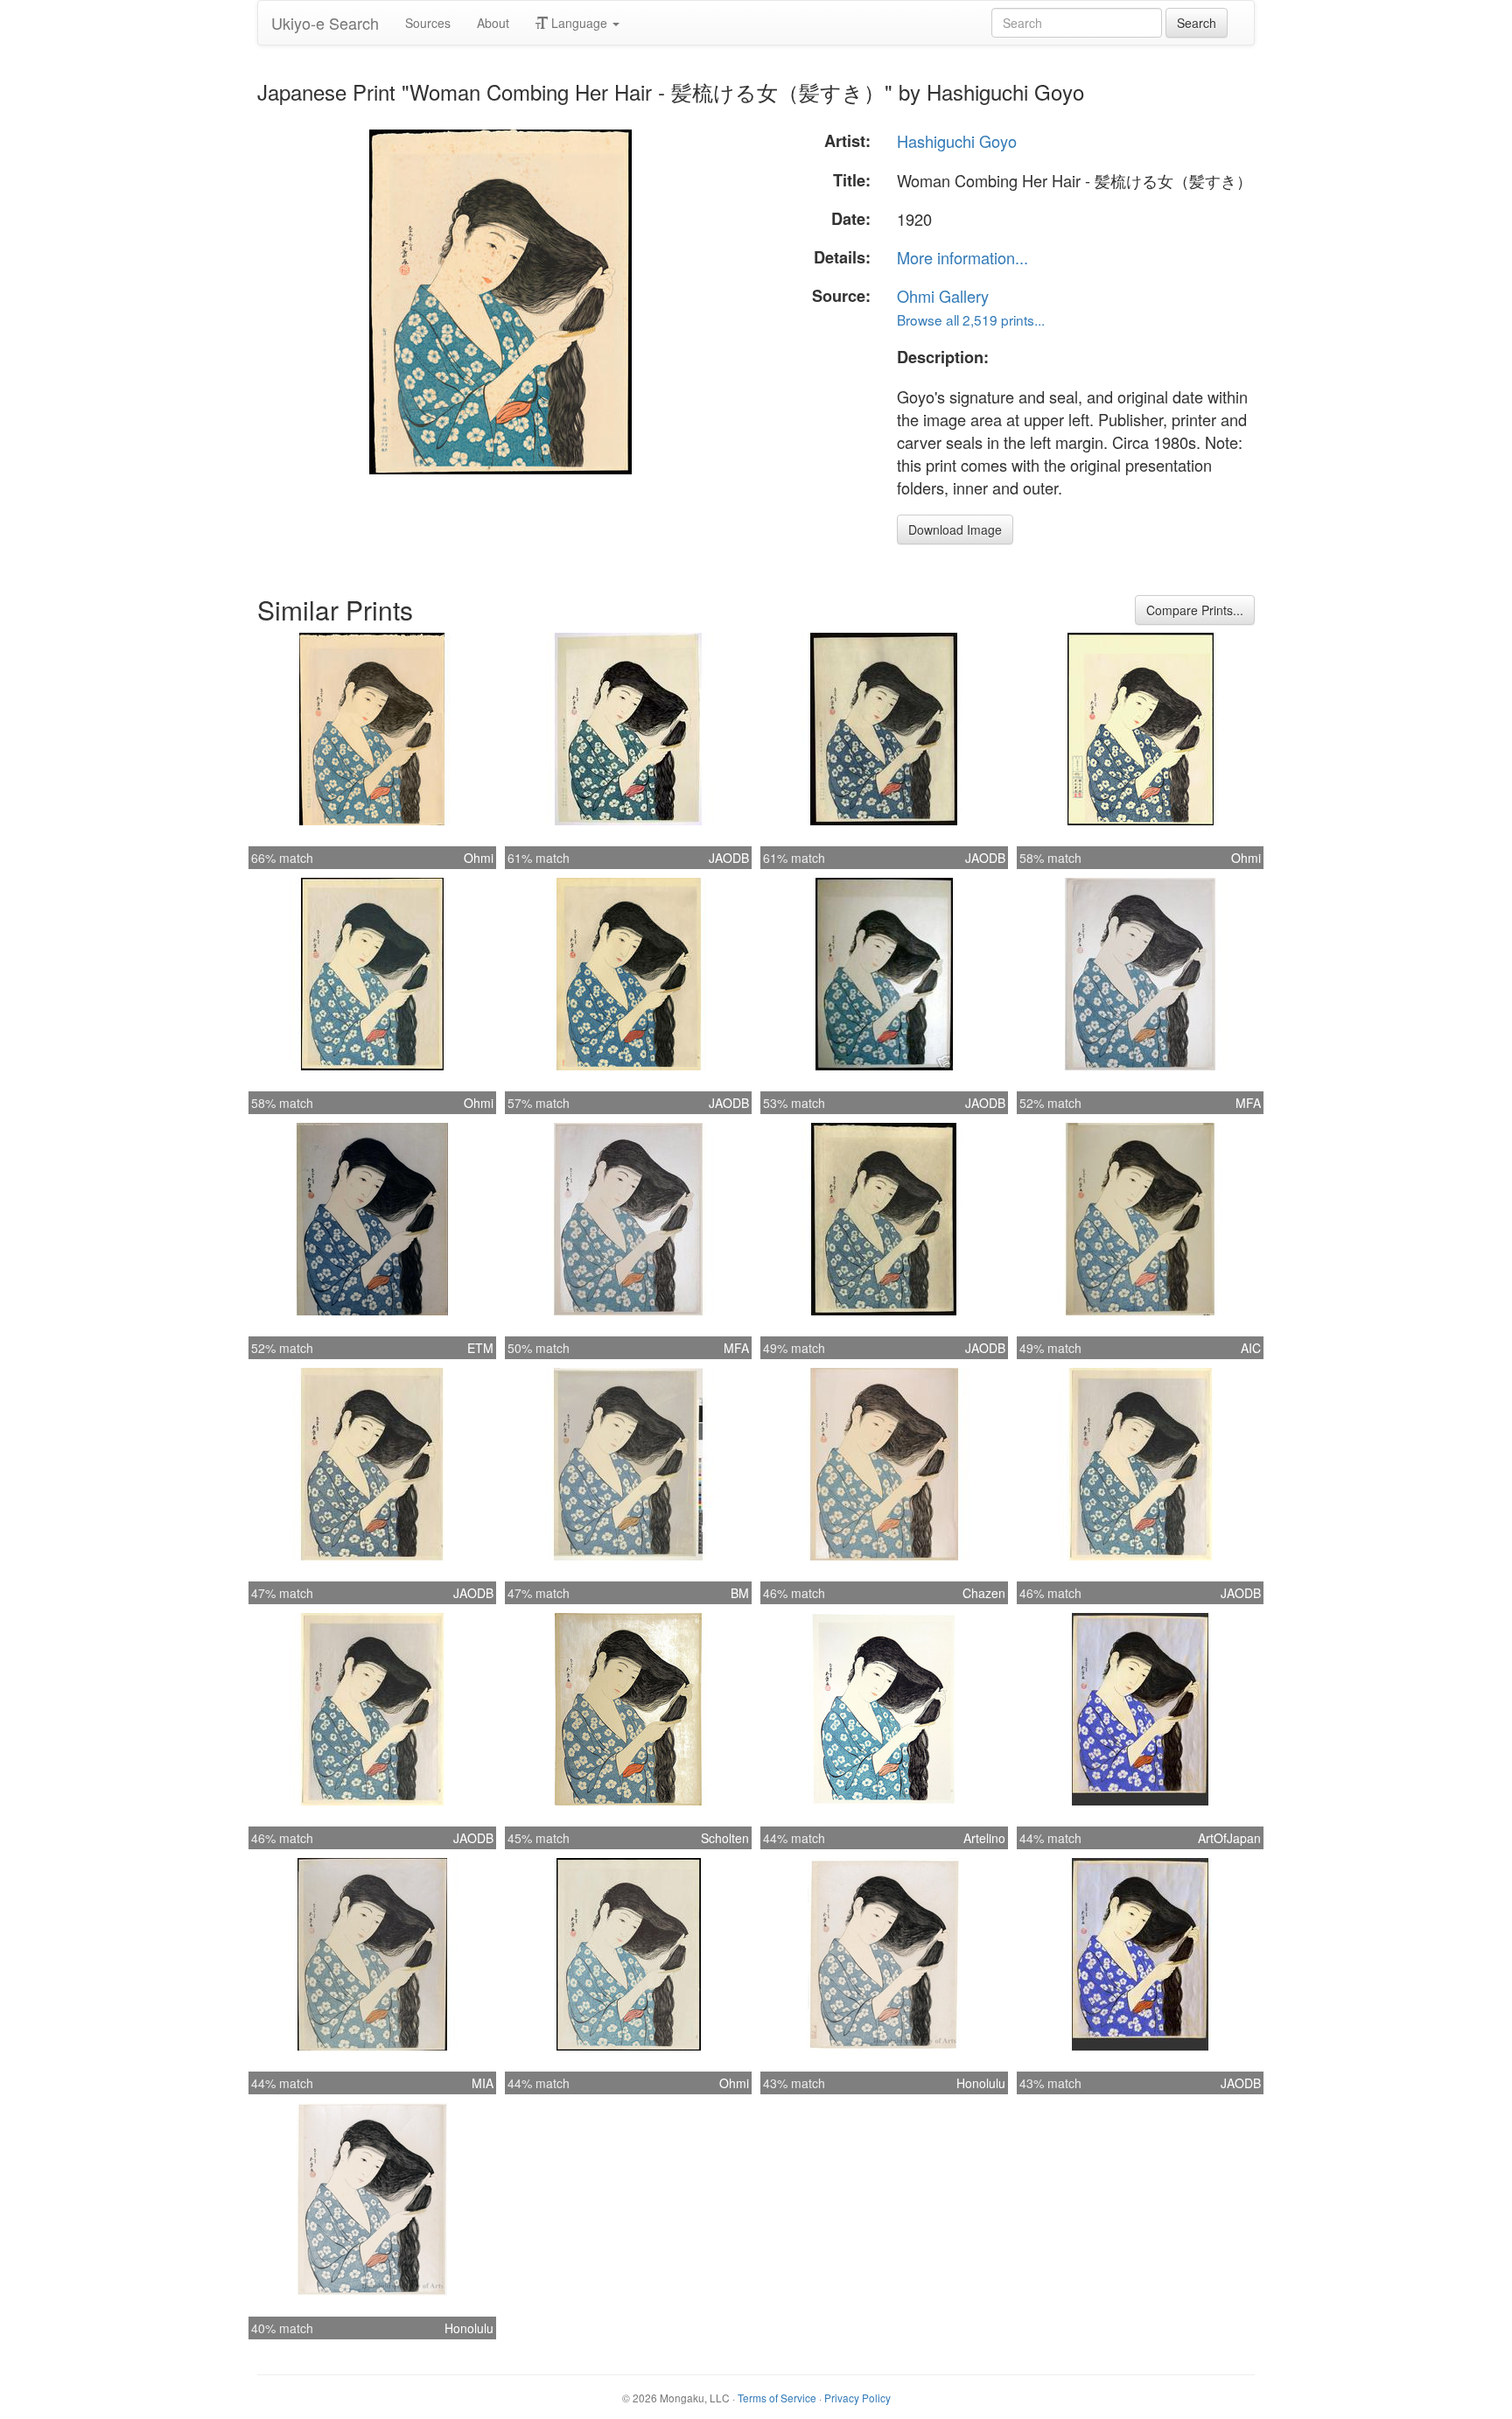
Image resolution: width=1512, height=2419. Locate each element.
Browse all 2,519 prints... (971, 319)
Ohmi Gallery (943, 296)
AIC (1251, 1348)
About (493, 23)
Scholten (725, 1838)
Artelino (984, 1838)
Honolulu (981, 2083)
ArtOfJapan (1229, 1838)
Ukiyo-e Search (325, 23)
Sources (428, 23)
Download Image (955, 529)
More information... (962, 257)
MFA (1248, 1103)
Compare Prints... (1195, 610)
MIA (483, 2083)
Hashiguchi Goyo (957, 141)
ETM (480, 1348)
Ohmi (479, 858)
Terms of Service (777, 2398)
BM (740, 1593)
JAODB (729, 858)
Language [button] (579, 23)
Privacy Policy (857, 2398)
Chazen (984, 1593)
